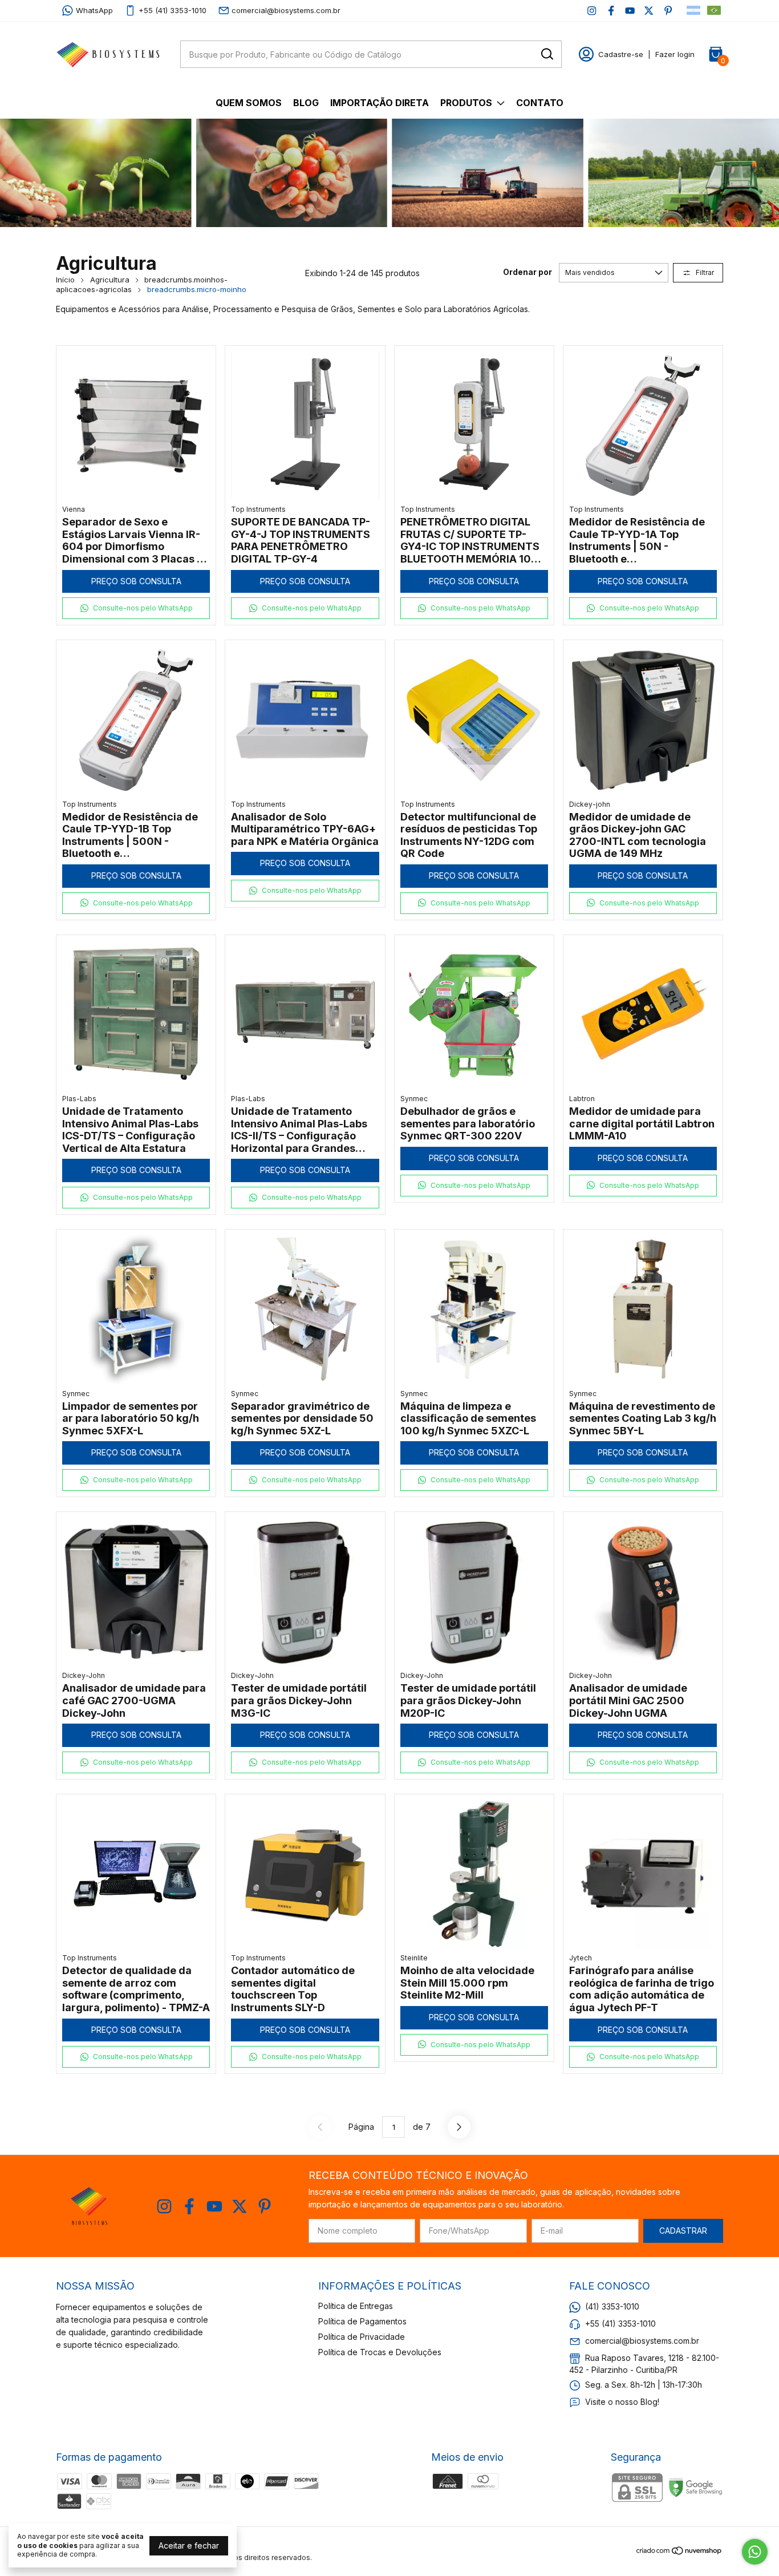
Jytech (581, 1958)
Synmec (414, 1099)
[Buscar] (546, 54)
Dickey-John (84, 1675)
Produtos (466, 103)
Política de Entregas (356, 2306)
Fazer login (675, 54)
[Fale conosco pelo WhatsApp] (755, 2552)
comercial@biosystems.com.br (286, 10)
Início (65, 280)
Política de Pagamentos (362, 2321)
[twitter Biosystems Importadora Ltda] (649, 11)
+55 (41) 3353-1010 (173, 10)
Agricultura (110, 280)
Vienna (74, 509)
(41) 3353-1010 (612, 2306)
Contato (540, 103)
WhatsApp (94, 10)
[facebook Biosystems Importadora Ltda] (611, 11)
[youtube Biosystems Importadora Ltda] (630, 11)
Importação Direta (380, 103)
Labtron (582, 1099)
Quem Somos (249, 103)
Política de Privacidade (362, 2337)
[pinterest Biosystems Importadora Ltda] (668, 11)
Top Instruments (258, 509)
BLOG (306, 103)
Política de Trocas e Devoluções (380, 2352)
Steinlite (414, 1958)
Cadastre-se (621, 54)
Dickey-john (590, 804)
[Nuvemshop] (679, 2552)
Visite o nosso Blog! (622, 2402)
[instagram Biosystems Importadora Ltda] (592, 11)
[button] (136, 608)
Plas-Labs (79, 1099)
